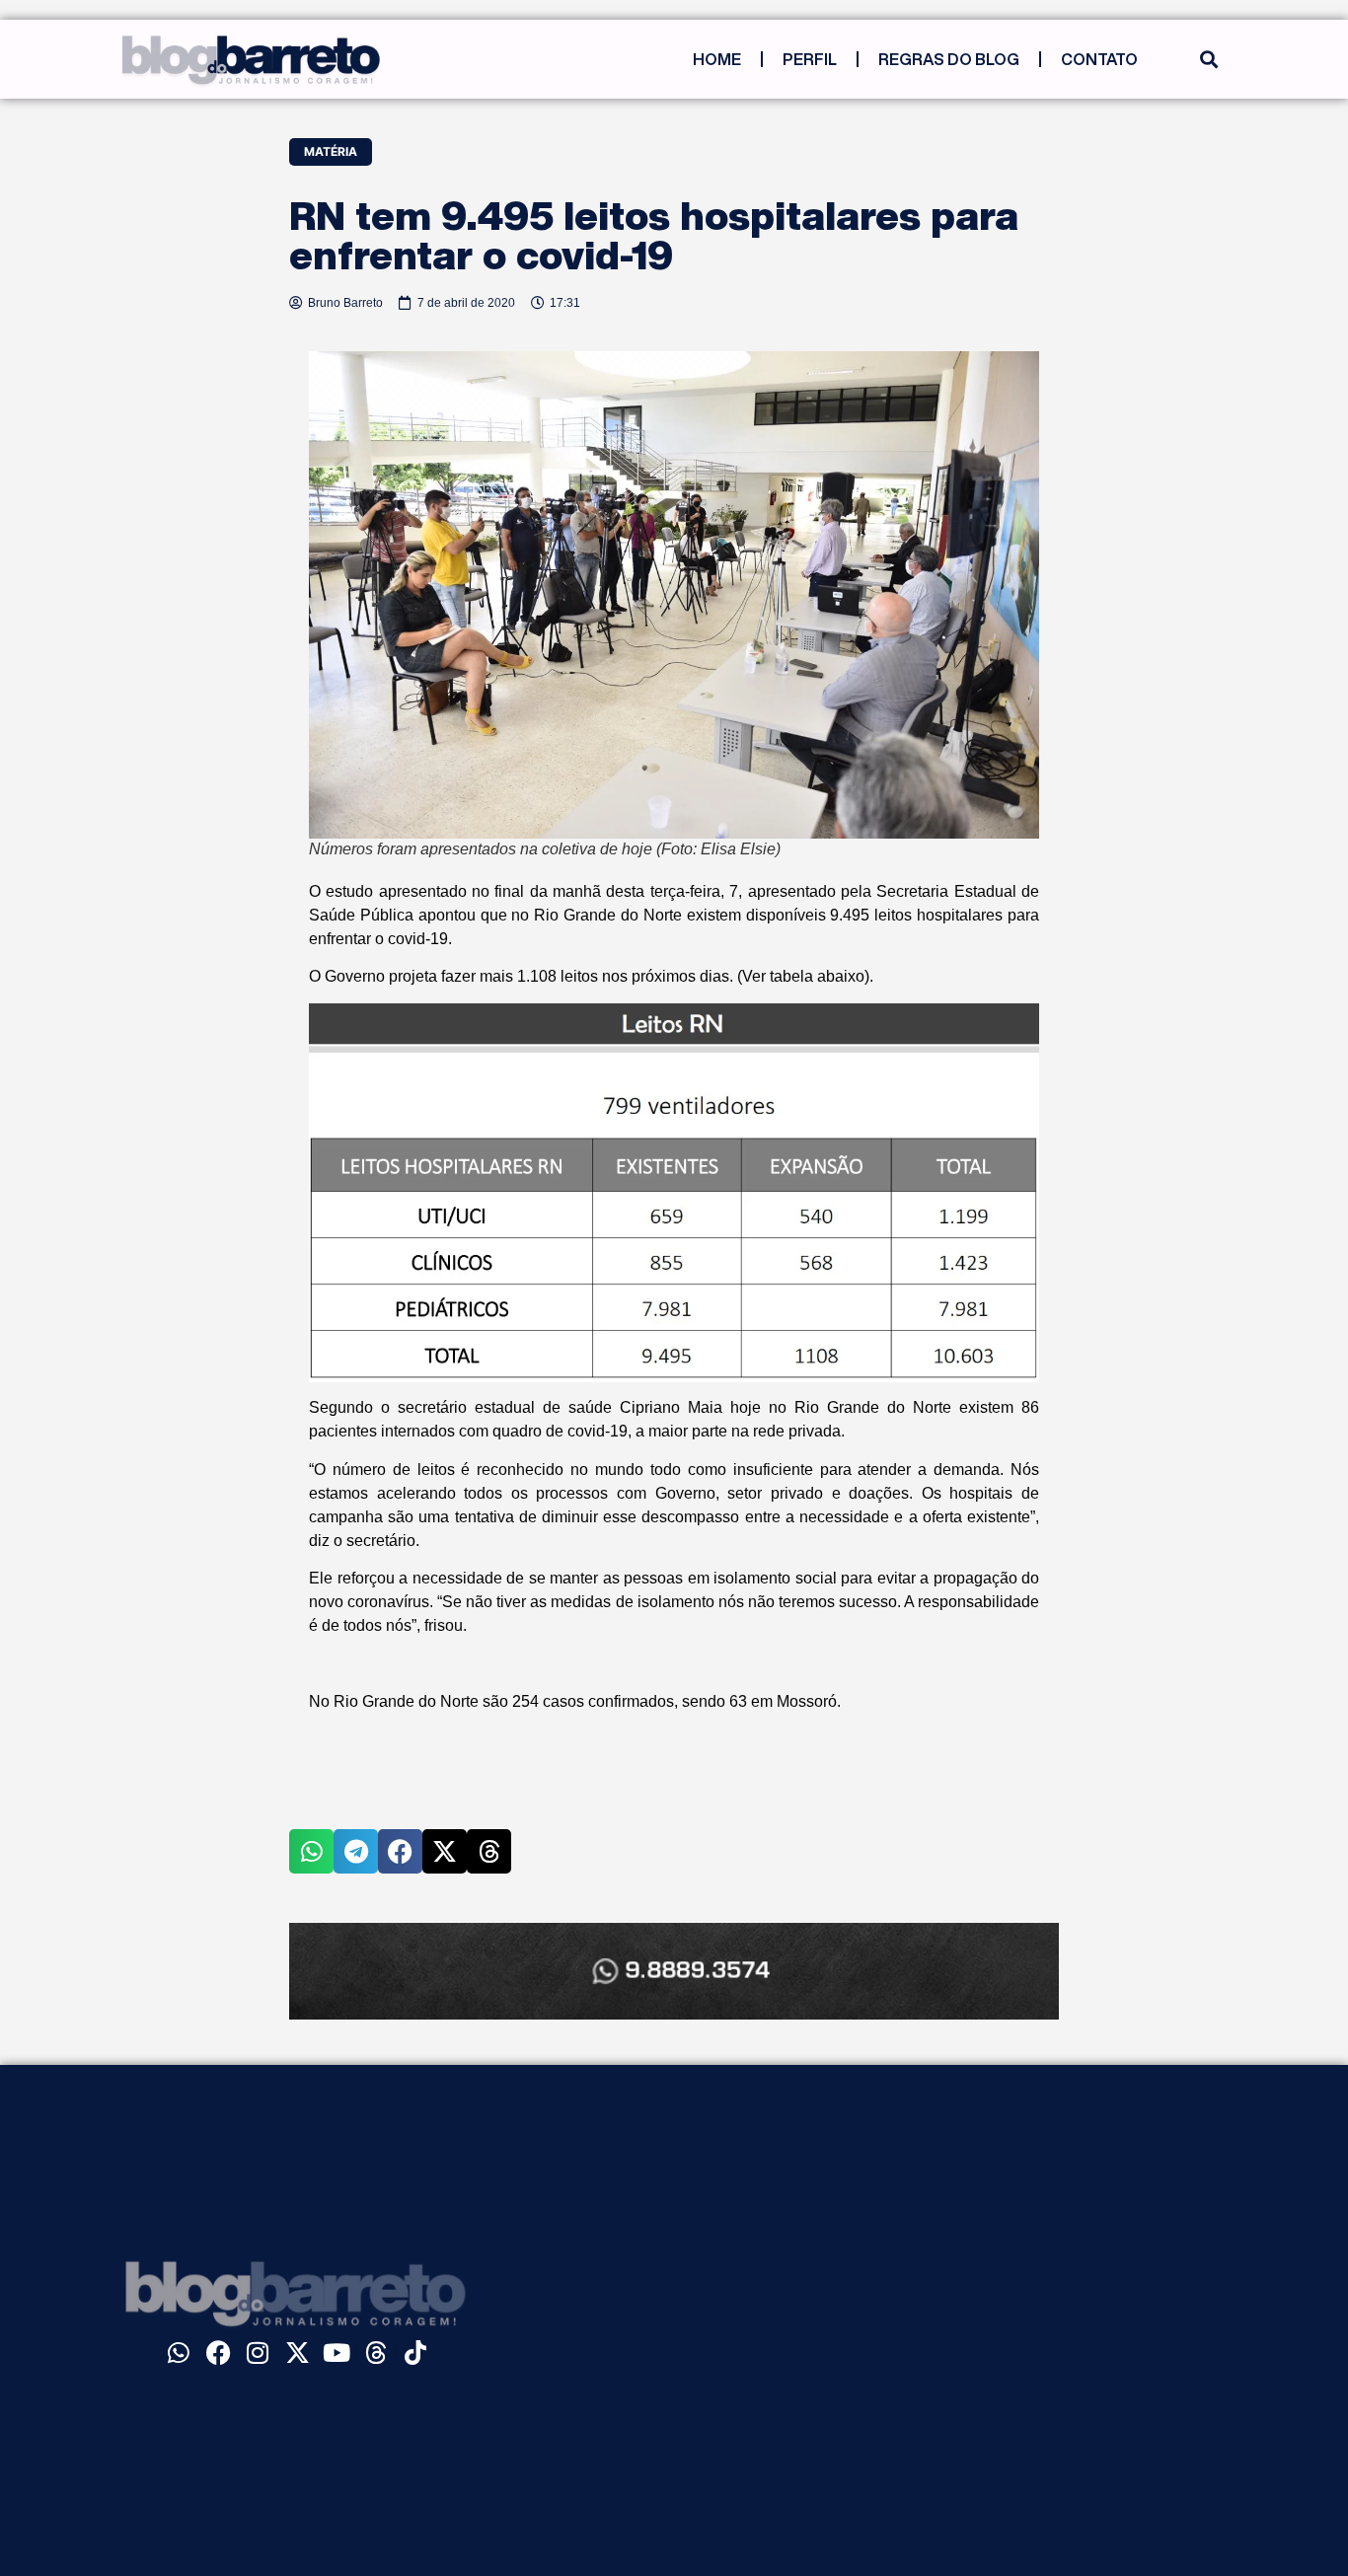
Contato (1099, 59)
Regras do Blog (949, 59)
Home (717, 59)
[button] (1208, 60)
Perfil (810, 59)
